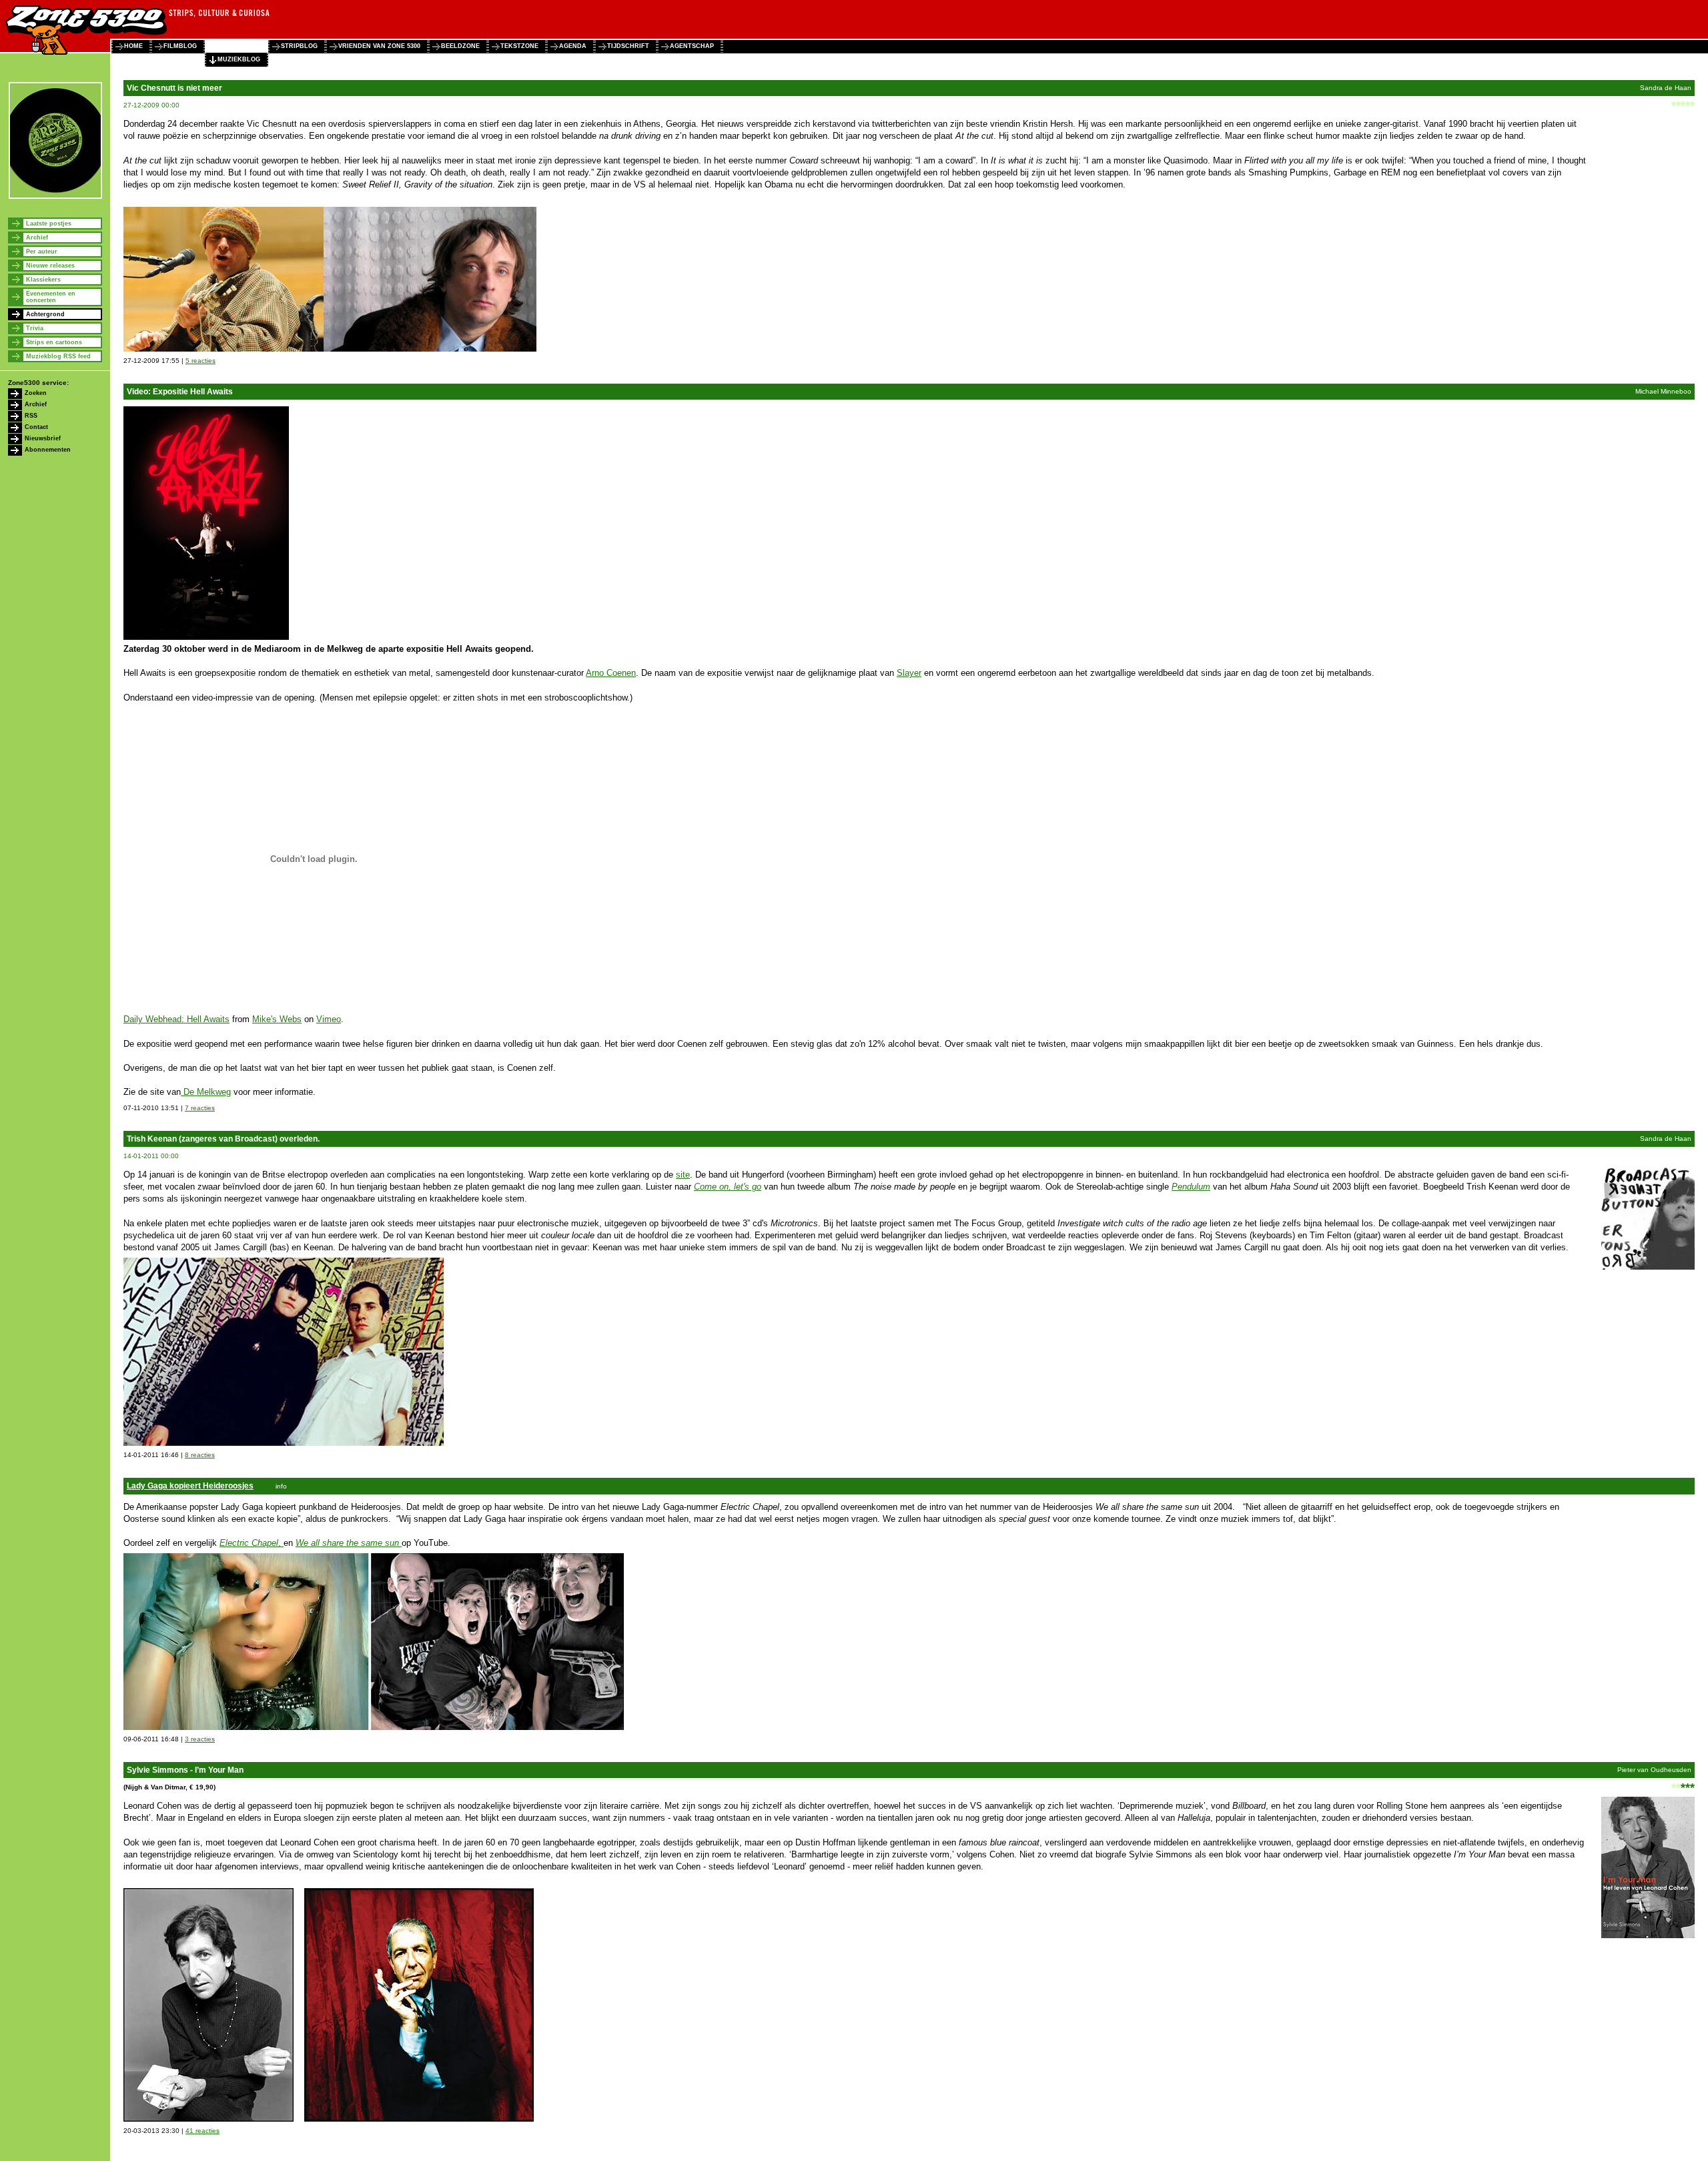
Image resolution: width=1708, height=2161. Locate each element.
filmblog (180, 46)
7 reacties (200, 1108)
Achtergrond (45, 314)
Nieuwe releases (50, 266)
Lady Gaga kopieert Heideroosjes (190, 1486)
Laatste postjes (49, 224)
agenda (573, 46)
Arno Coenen (611, 673)
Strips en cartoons (54, 342)
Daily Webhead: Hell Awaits (176, 1019)
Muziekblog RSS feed (58, 356)
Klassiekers (43, 280)
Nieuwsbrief (43, 438)
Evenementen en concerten (51, 297)
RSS (31, 416)
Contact (36, 427)
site (683, 1175)
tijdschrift (628, 46)
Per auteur (42, 252)
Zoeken (36, 393)
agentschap (692, 46)
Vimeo (329, 1019)
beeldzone (460, 46)
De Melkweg (206, 1092)
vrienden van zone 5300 (379, 46)
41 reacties (202, 2131)
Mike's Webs (277, 1019)
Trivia (35, 328)
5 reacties (200, 361)
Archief (37, 238)
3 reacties (200, 1739)
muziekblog (239, 59)
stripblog (299, 46)
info (281, 1486)
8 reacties (200, 1455)
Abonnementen (48, 450)
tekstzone (519, 46)
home (133, 46)
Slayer (909, 673)
